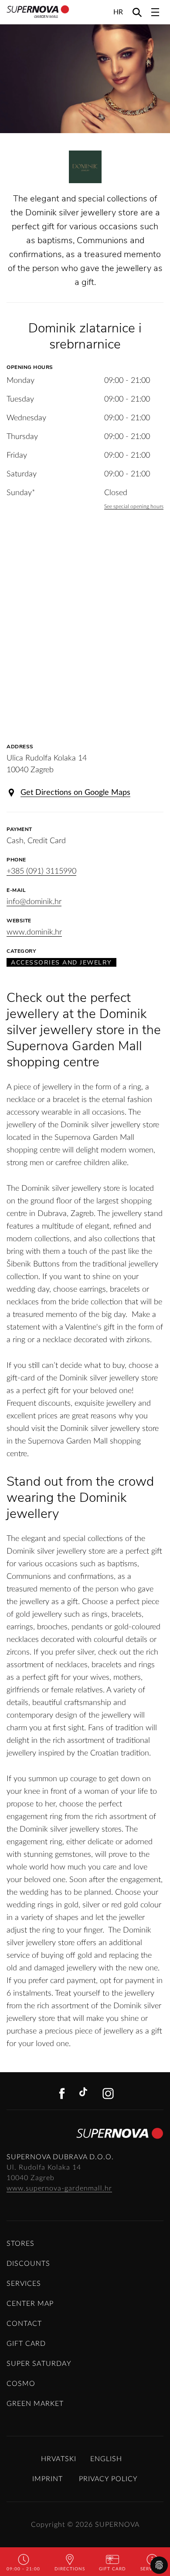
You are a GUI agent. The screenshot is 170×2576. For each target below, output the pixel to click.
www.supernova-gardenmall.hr (59, 2188)
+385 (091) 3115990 (41, 871)
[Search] (137, 12)
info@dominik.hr (34, 902)
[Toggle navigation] (155, 12)
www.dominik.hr (34, 932)
